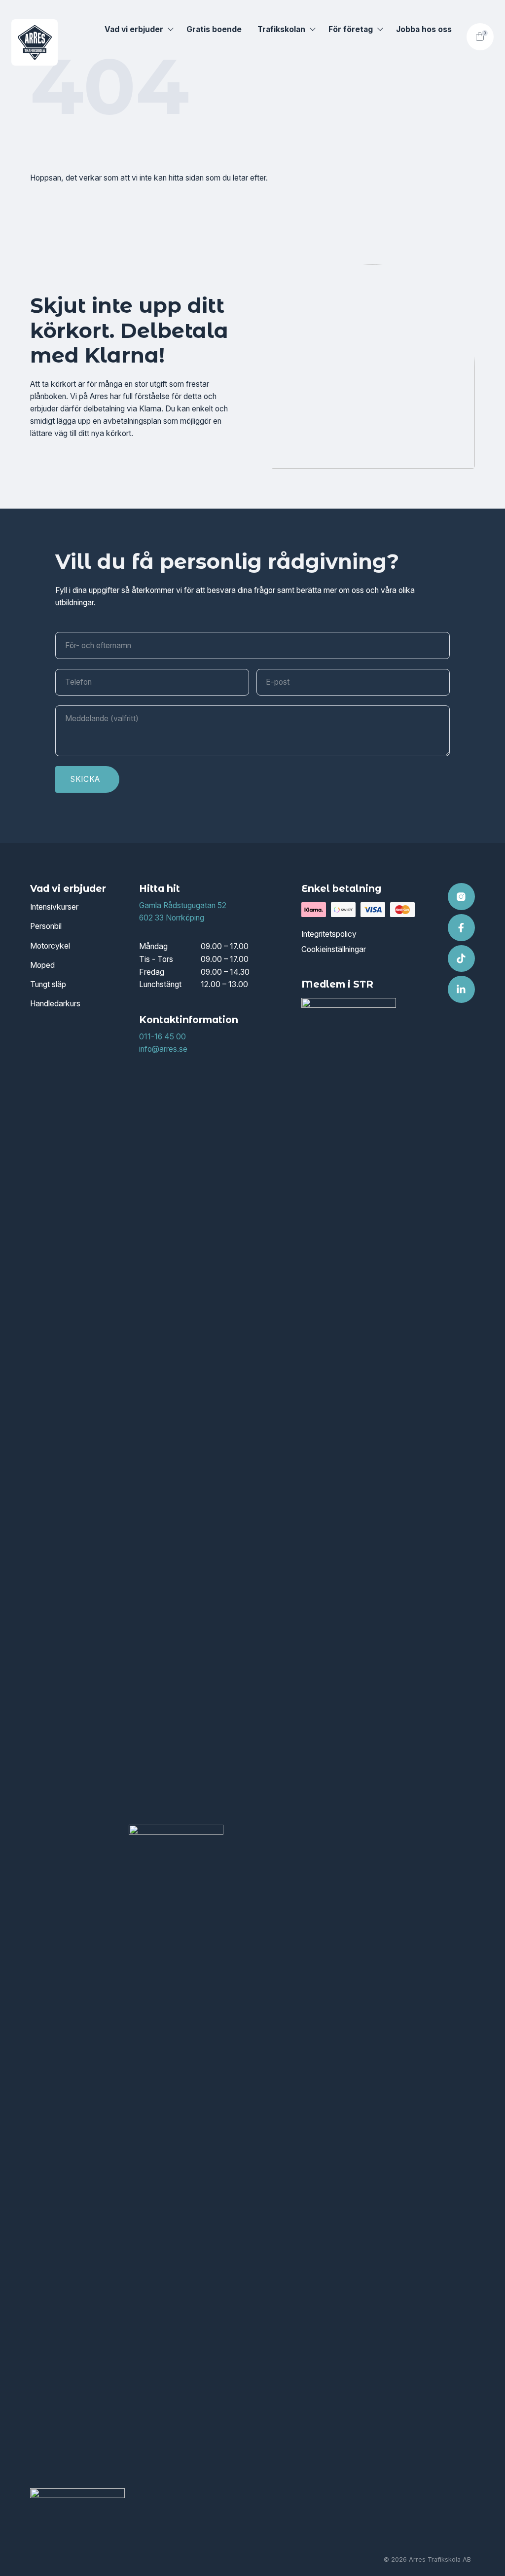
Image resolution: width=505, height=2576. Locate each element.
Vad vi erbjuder (134, 29)
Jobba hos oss (424, 29)
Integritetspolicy (329, 934)
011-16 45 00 (162, 1037)
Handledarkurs (55, 1004)
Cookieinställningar (334, 949)
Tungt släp (48, 984)
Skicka (85, 779)
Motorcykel (50, 946)
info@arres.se (163, 1049)
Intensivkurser (54, 907)
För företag (351, 29)
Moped (42, 965)
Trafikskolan (281, 29)
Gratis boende (214, 29)
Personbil (46, 926)
